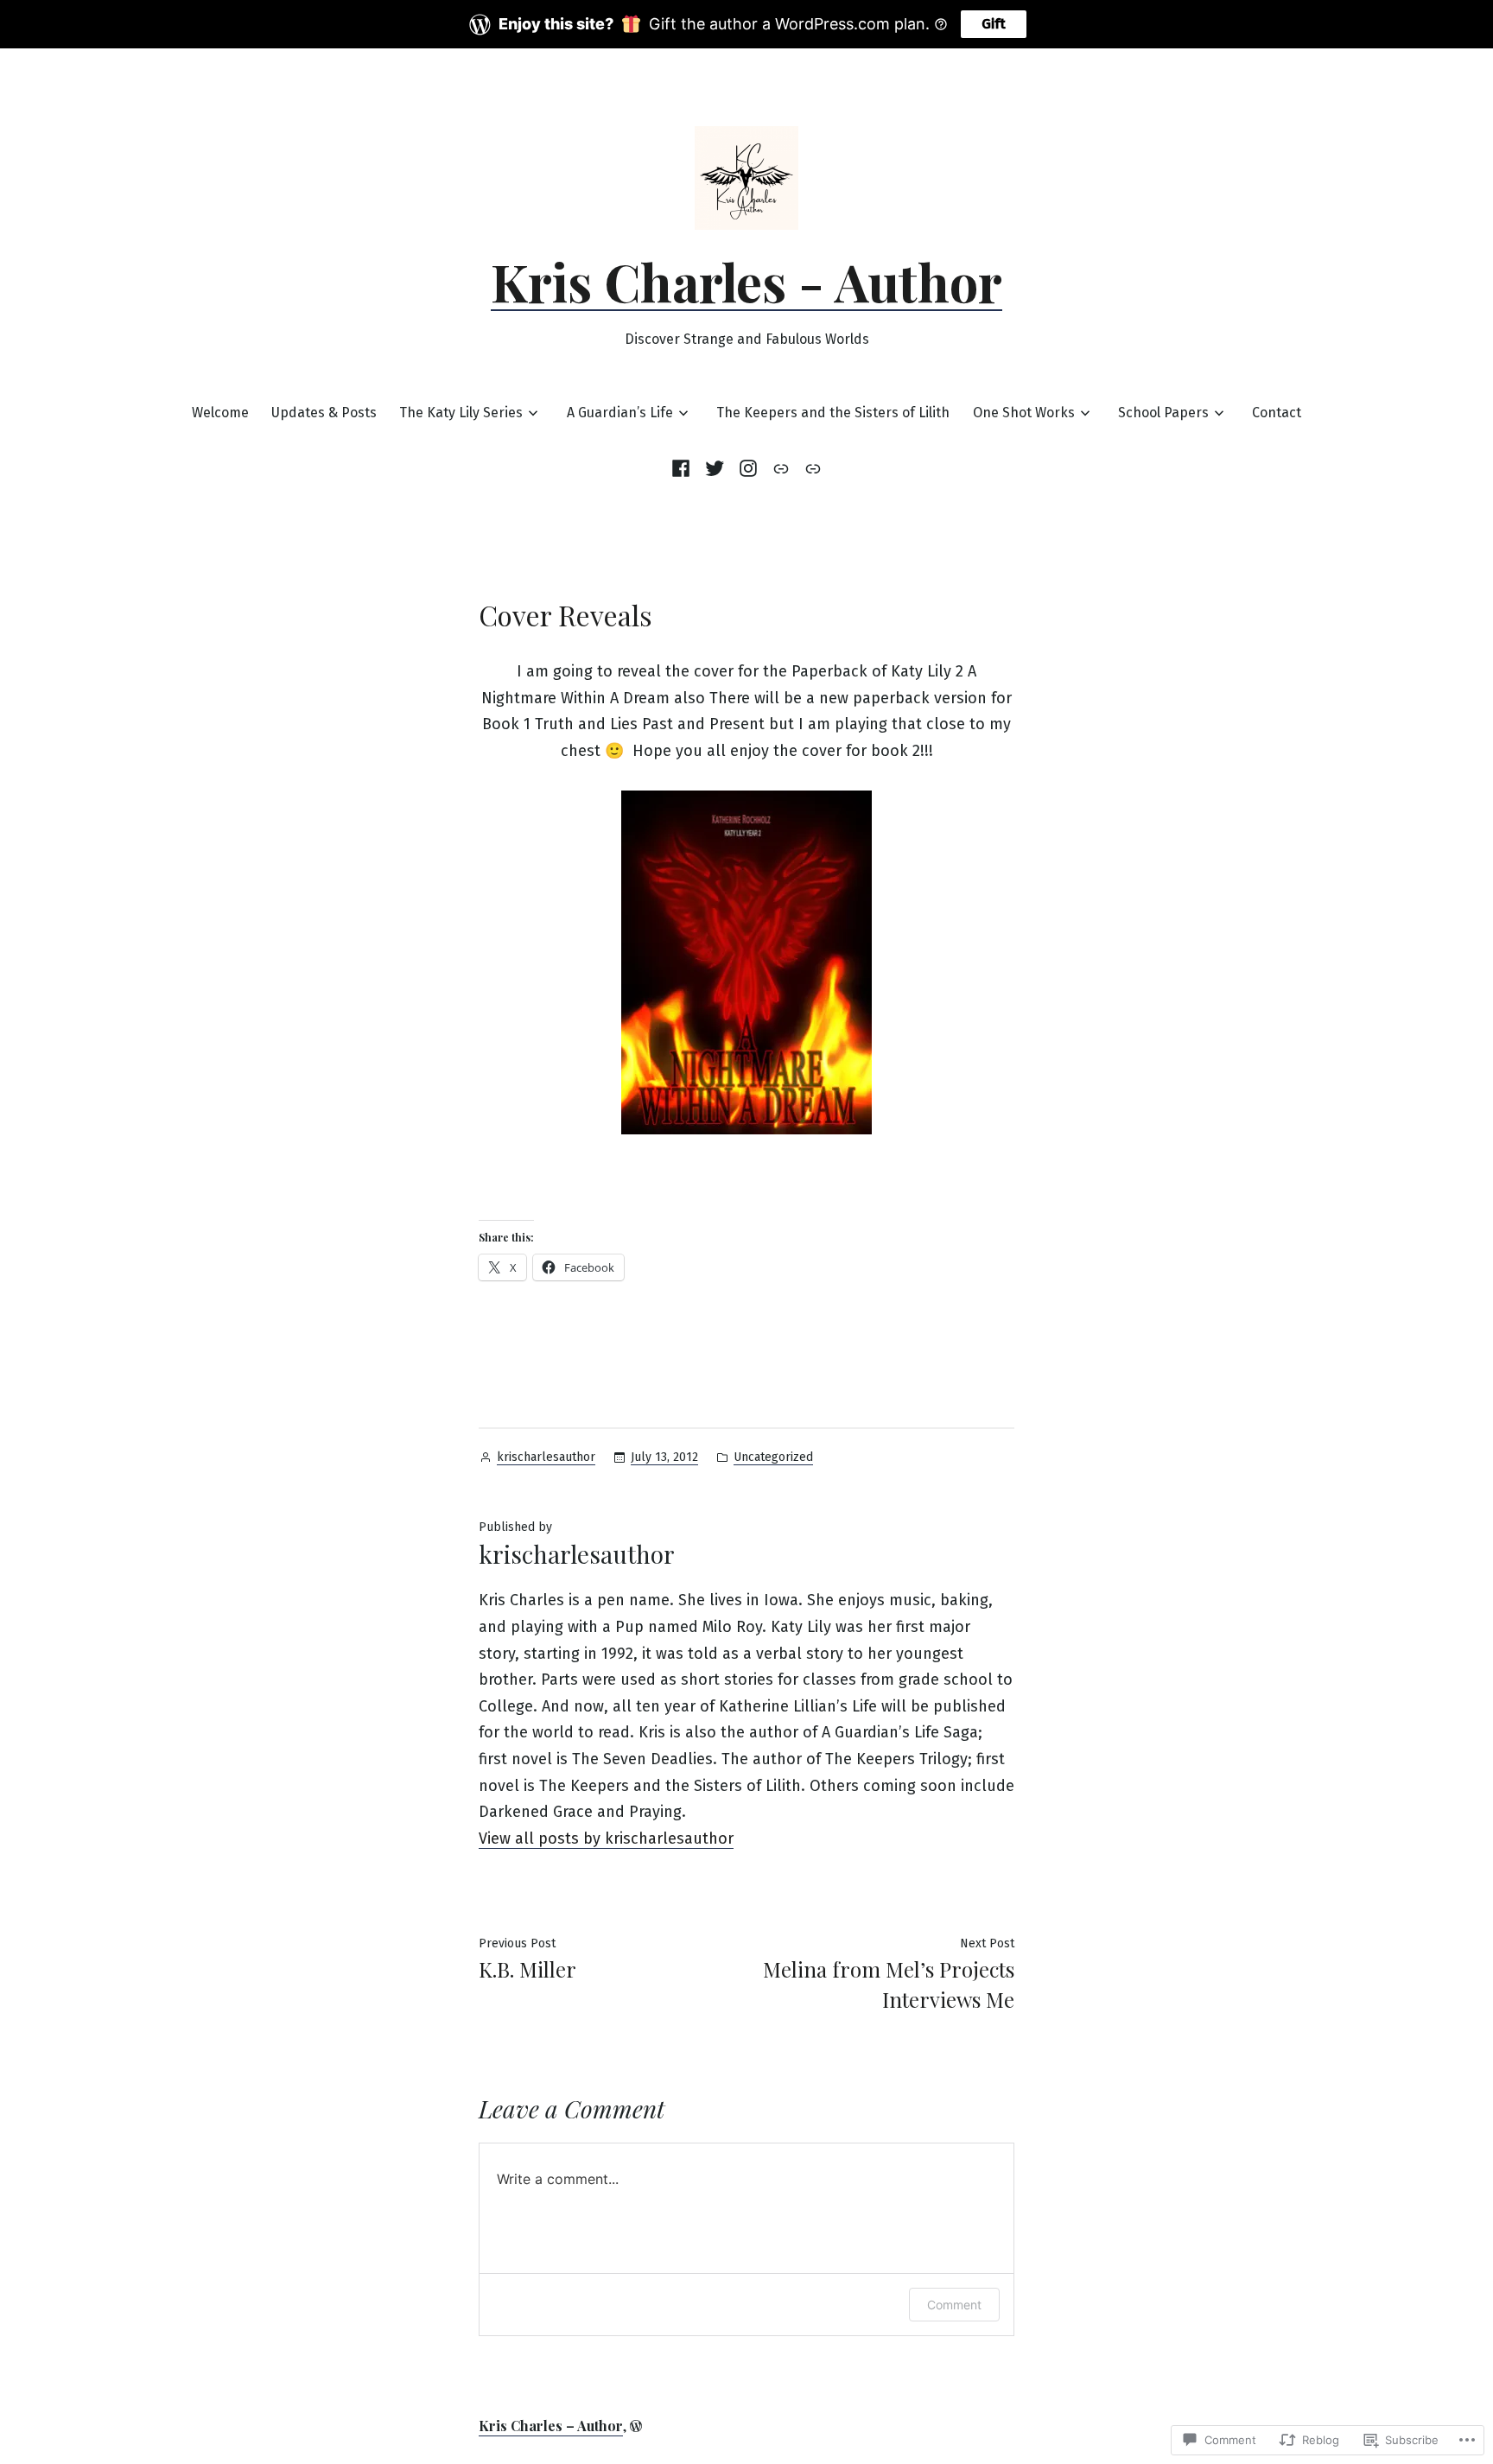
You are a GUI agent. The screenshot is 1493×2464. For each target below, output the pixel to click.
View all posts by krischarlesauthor (606, 1838)
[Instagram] (748, 468)
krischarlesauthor (546, 1457)
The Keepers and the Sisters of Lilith (833, 413)
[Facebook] (684, 468)
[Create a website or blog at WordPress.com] (636, 2426)
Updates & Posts (324, 413)
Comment (954, 2305)
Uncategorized (773, 1457)
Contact (1277, 413)
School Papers (1163, 413)
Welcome (220, 413)
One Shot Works (1024, 413)
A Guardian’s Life (620, 413)
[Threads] (781, 468)
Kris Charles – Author (551, 2426)
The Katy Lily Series (461, 413)
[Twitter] (714, 468)
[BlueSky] (811, 468)
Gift (994, 24)
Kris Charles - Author (746, 281)
